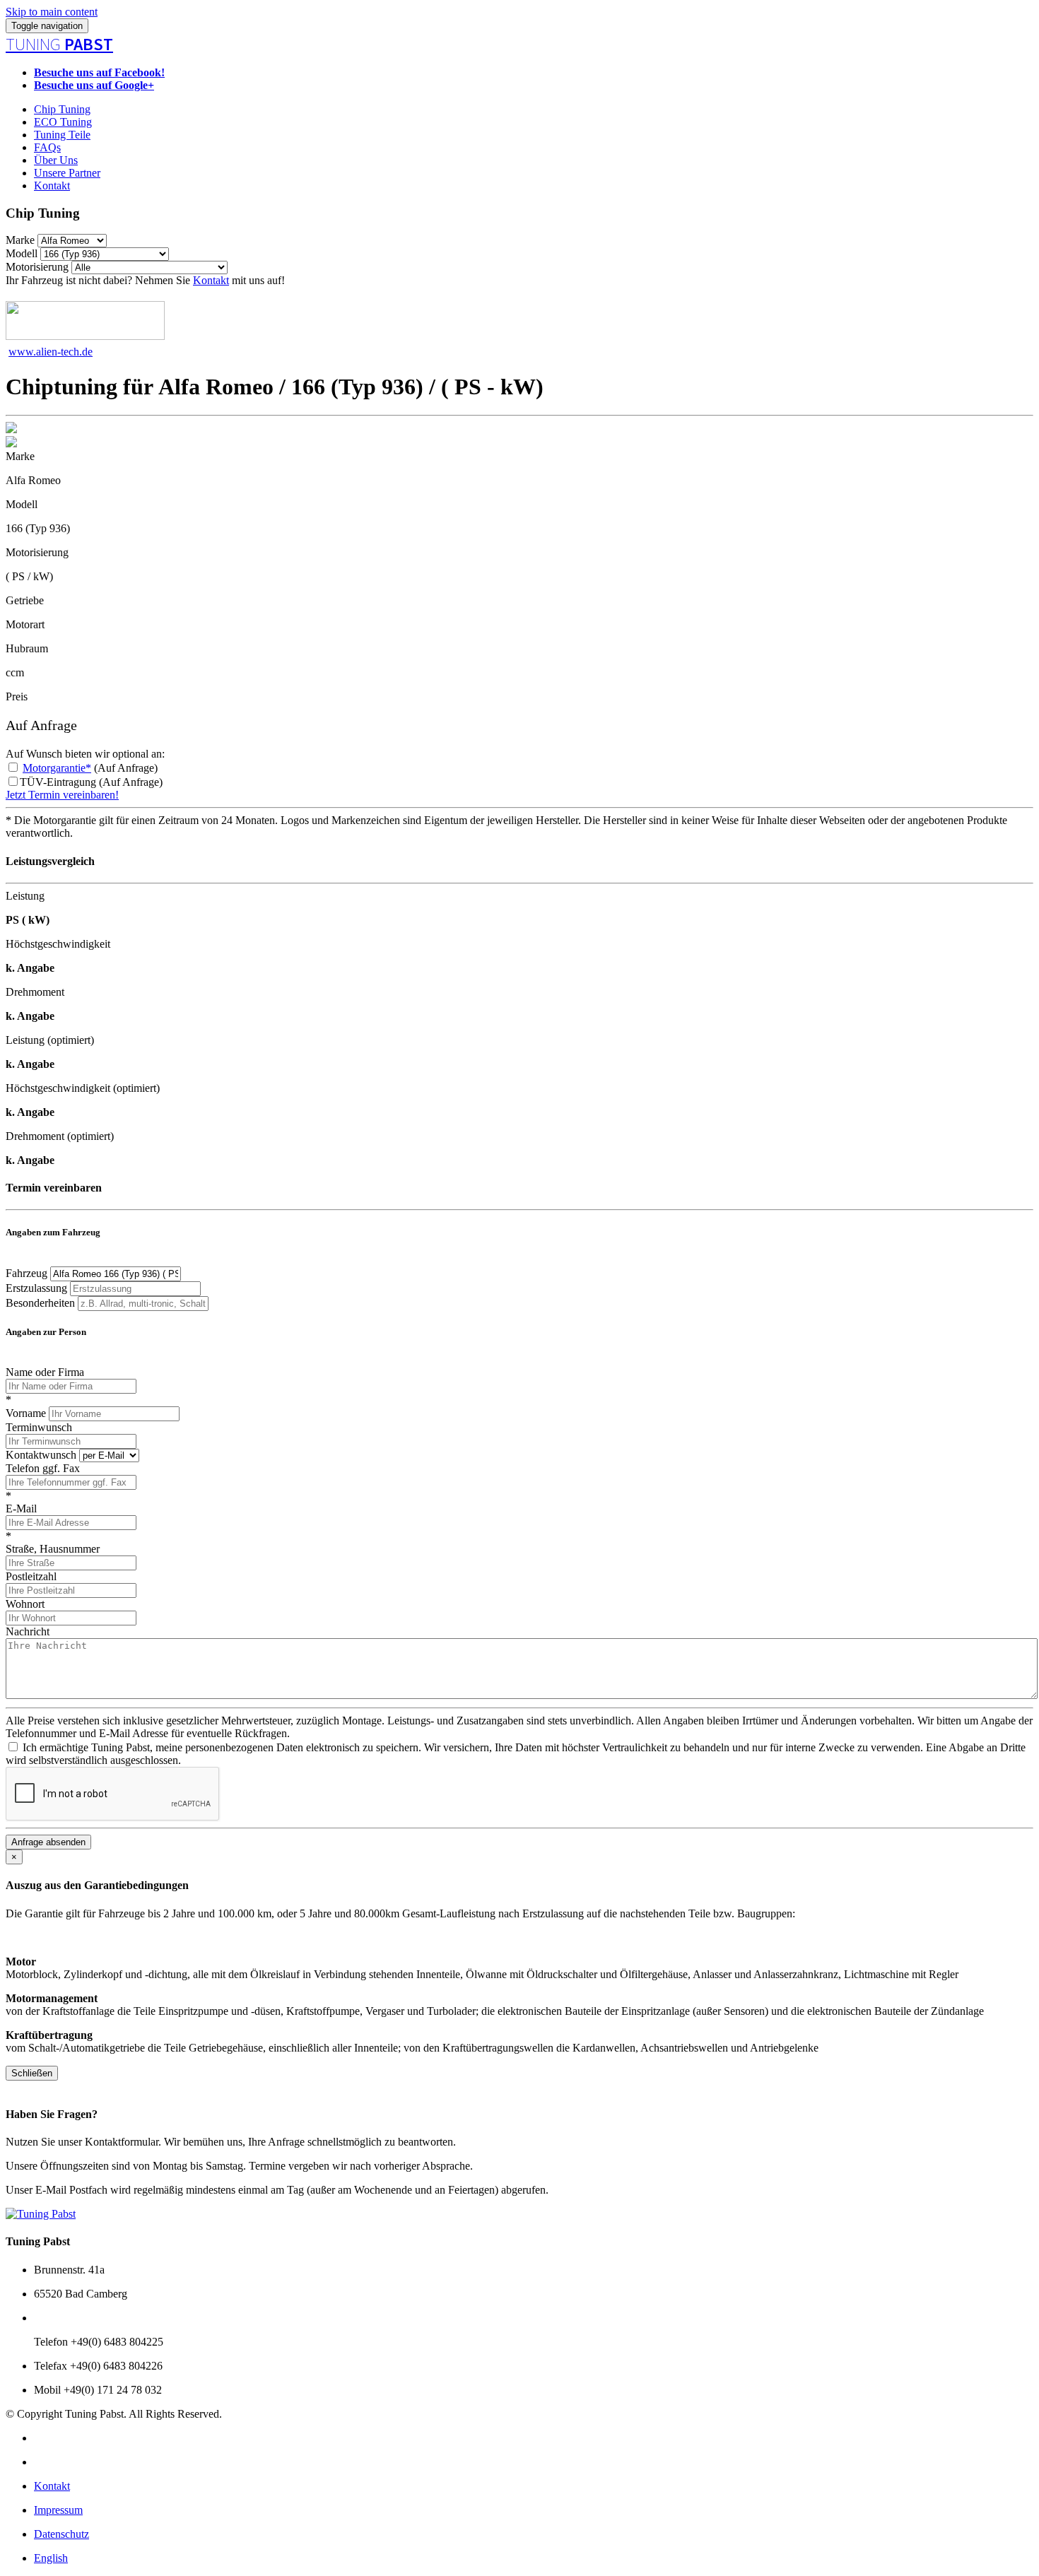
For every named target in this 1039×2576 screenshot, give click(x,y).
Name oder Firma (45, 1372)
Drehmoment (35, 992)
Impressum (58, 2510)
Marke (20, 240)
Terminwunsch (39, 1427)
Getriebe (25, 600)
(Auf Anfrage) (90, 768)
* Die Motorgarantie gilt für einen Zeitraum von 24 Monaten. (142, 820)
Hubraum (27, 648)
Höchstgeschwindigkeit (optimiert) (83, 1088)
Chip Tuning (62, 109)
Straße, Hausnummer (53, 1549)
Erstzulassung (36, 1288)
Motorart (25, 624)
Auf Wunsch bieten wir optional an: (85, 754)
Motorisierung (37, 267)
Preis (17, 696)
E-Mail (21, 1508)
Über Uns (56, 160)
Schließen (32, 2073)
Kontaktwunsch (41, 1455)
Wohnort (25, 1604)
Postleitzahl (31, 1576)
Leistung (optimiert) (50, 1040)
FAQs (47, 147)
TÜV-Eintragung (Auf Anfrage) (91, 782)
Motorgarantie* (57, 768)
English (51, 2558)
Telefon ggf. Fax (43, 1468)
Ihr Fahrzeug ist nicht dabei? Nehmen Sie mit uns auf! (145, 280)
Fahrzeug (27, 1273)
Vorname (26, 1413)
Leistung (25, 896)
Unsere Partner (67, 173)
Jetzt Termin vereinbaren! (62, 795)
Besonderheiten (40, 1303)
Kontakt (52, 186)
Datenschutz (61, 2534)
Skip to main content (52, 12)
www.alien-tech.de (51, 352)
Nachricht (28, 1631)
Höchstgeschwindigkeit (58, 944)
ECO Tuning (63, 122)
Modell (22, 253)
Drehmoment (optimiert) (60, 1136)
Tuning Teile (62, 135)
